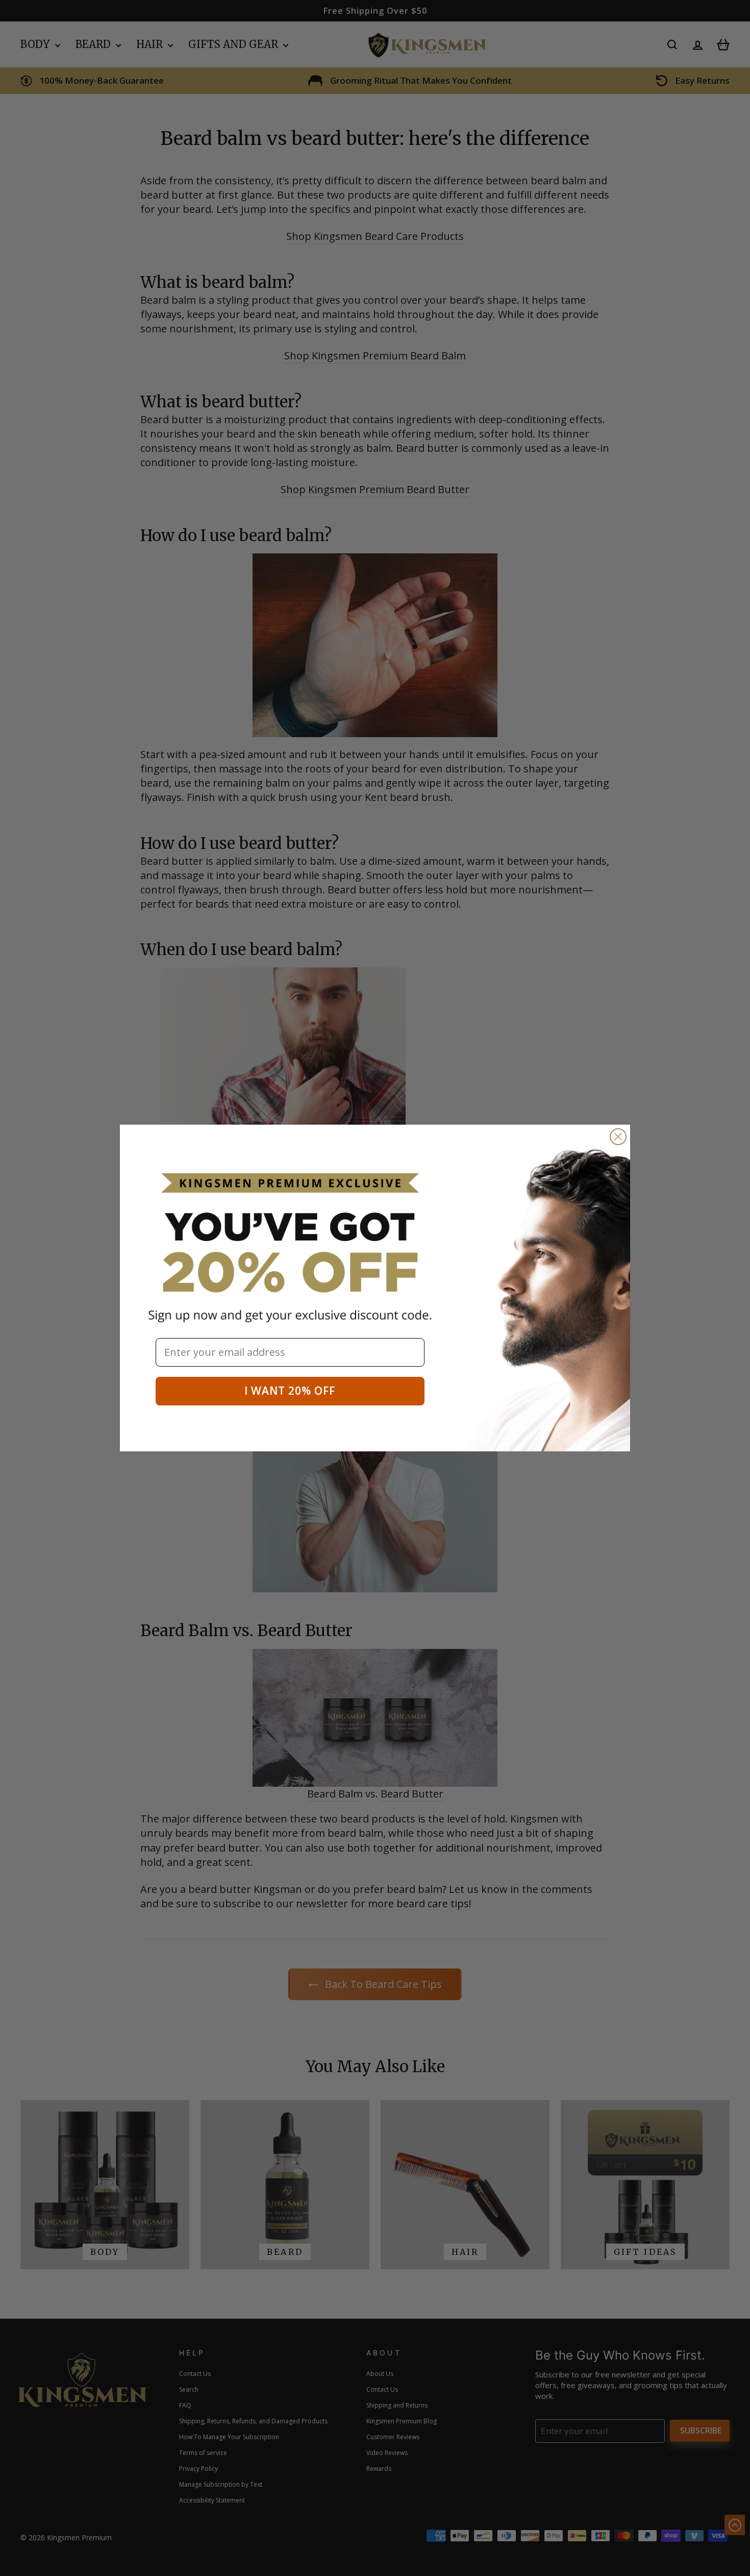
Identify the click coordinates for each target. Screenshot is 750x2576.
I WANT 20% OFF (290, 1391)
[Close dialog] (618, 1137)
